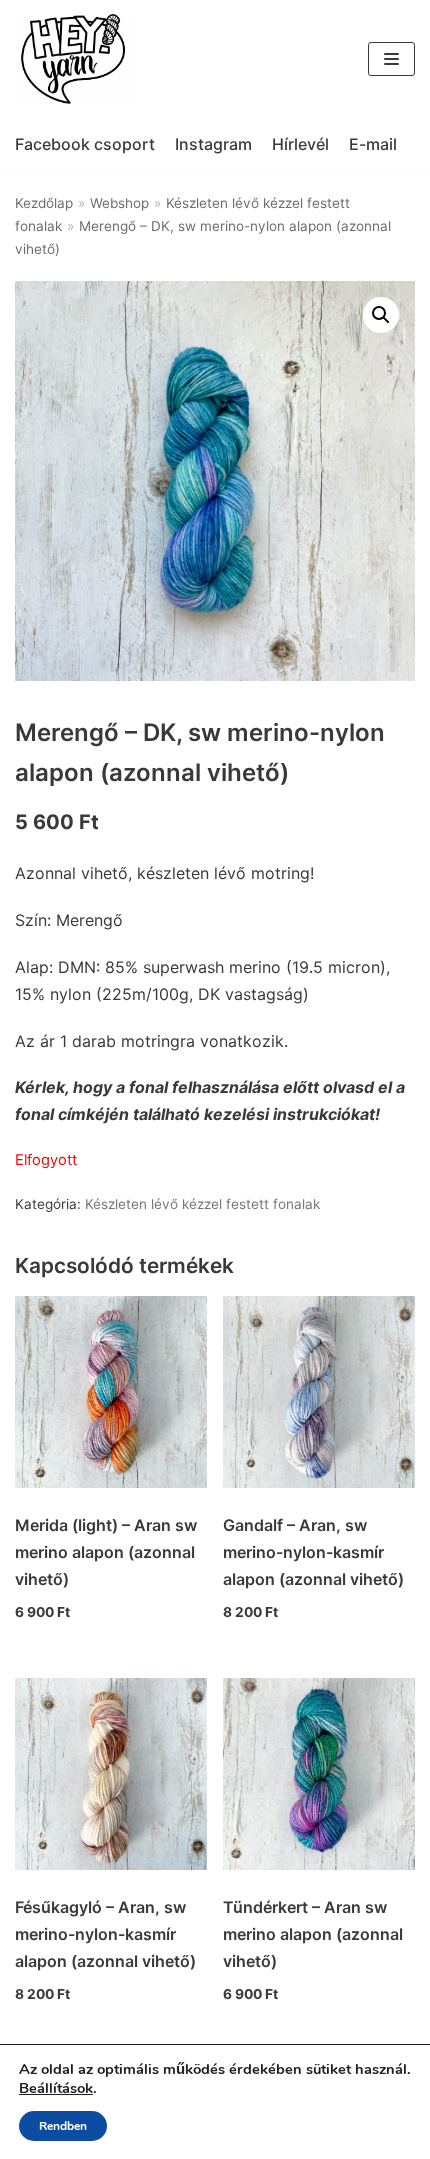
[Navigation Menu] (391, 59)
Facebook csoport (85, 144)
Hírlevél (300, 144)
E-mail (373, 144)
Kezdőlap (44, 203)
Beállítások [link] (56, 2088)
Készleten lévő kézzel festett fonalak (202, 1204)
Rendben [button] (63, 2126)
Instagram (213, 144)
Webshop (119, 203)
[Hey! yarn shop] (75, 59)
